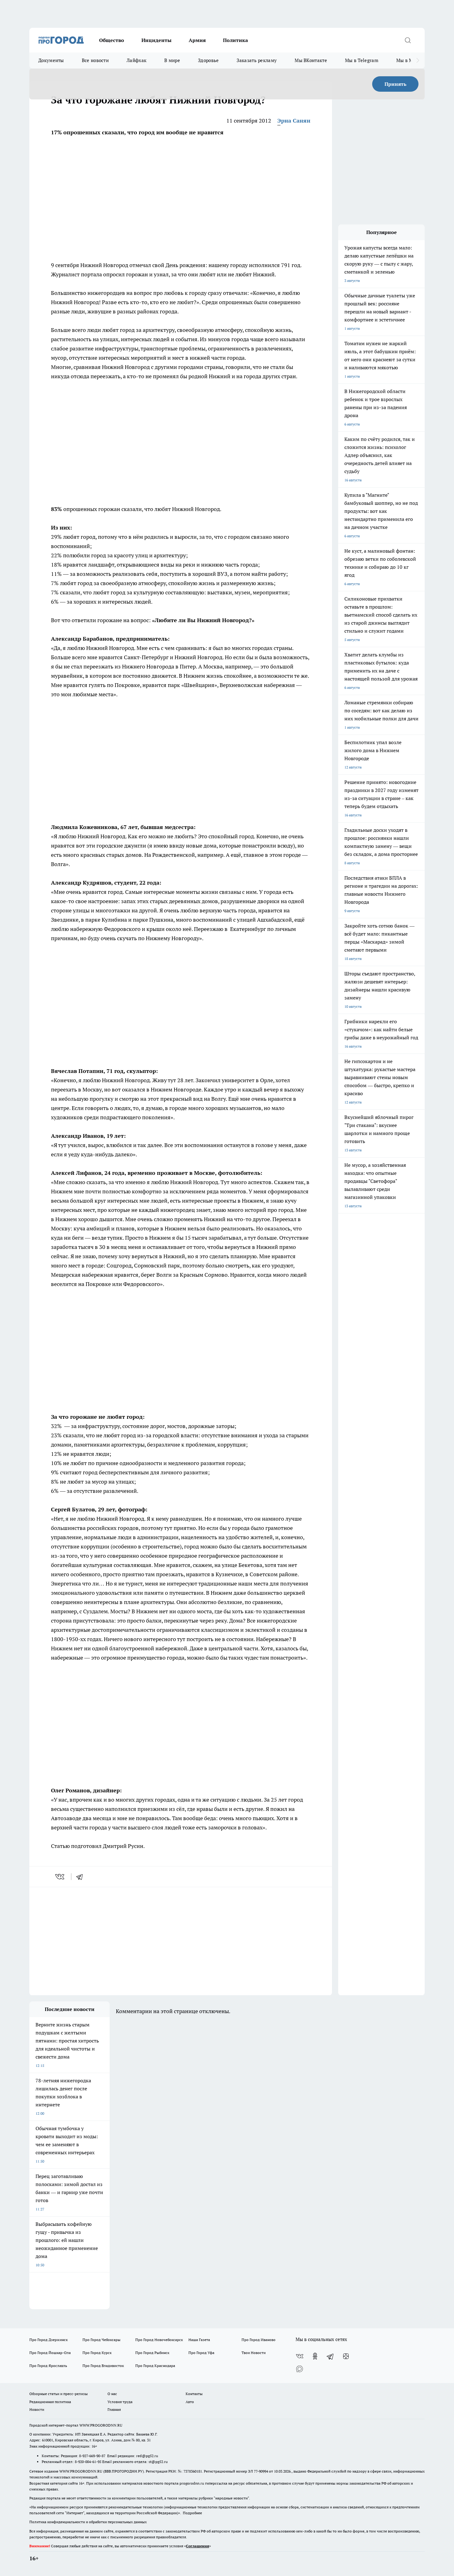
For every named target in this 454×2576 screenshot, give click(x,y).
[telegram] (82, 1877)
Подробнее (192, 2513)
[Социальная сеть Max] (300, 2369)
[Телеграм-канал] (330, 2356)
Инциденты (156, 40)
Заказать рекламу (257, 60)
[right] (418, 61)
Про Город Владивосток (103, 2366)
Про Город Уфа (201, 2353)
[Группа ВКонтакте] (300, 2356)
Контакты (194, 2394)
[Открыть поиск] (408, 40)
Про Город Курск (97, 2353)
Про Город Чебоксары (101, 2340)
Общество (112, 40)
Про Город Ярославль (48, 2366)
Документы (51, 60)
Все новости (95, 60)
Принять (395, 84)
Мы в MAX (408, 60)
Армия (197, 40)
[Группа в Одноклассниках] (315, 2356)
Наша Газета (199, 2340)
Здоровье (208, 60)
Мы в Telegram (362, 60)
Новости (37, 2409)
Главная (114, 2409)
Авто (190, 2402)
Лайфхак (137, 60)
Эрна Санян (294, 121)
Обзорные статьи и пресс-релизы (59, 2394)
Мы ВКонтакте (311, 60)
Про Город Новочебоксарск (159, 2340)
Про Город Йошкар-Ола (50, 2353)
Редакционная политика (50, 2402)
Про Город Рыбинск (152, 2353)
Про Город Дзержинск (48, 2340)
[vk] (60, 1877)
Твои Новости (254, 2353)
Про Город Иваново (259, 2340)
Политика (235, 40)
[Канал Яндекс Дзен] (346, 2356)
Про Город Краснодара (155, 2366)
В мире (172, 60)
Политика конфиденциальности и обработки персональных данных (88, 2522)
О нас (112, 2394)
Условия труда (120, 2402)
